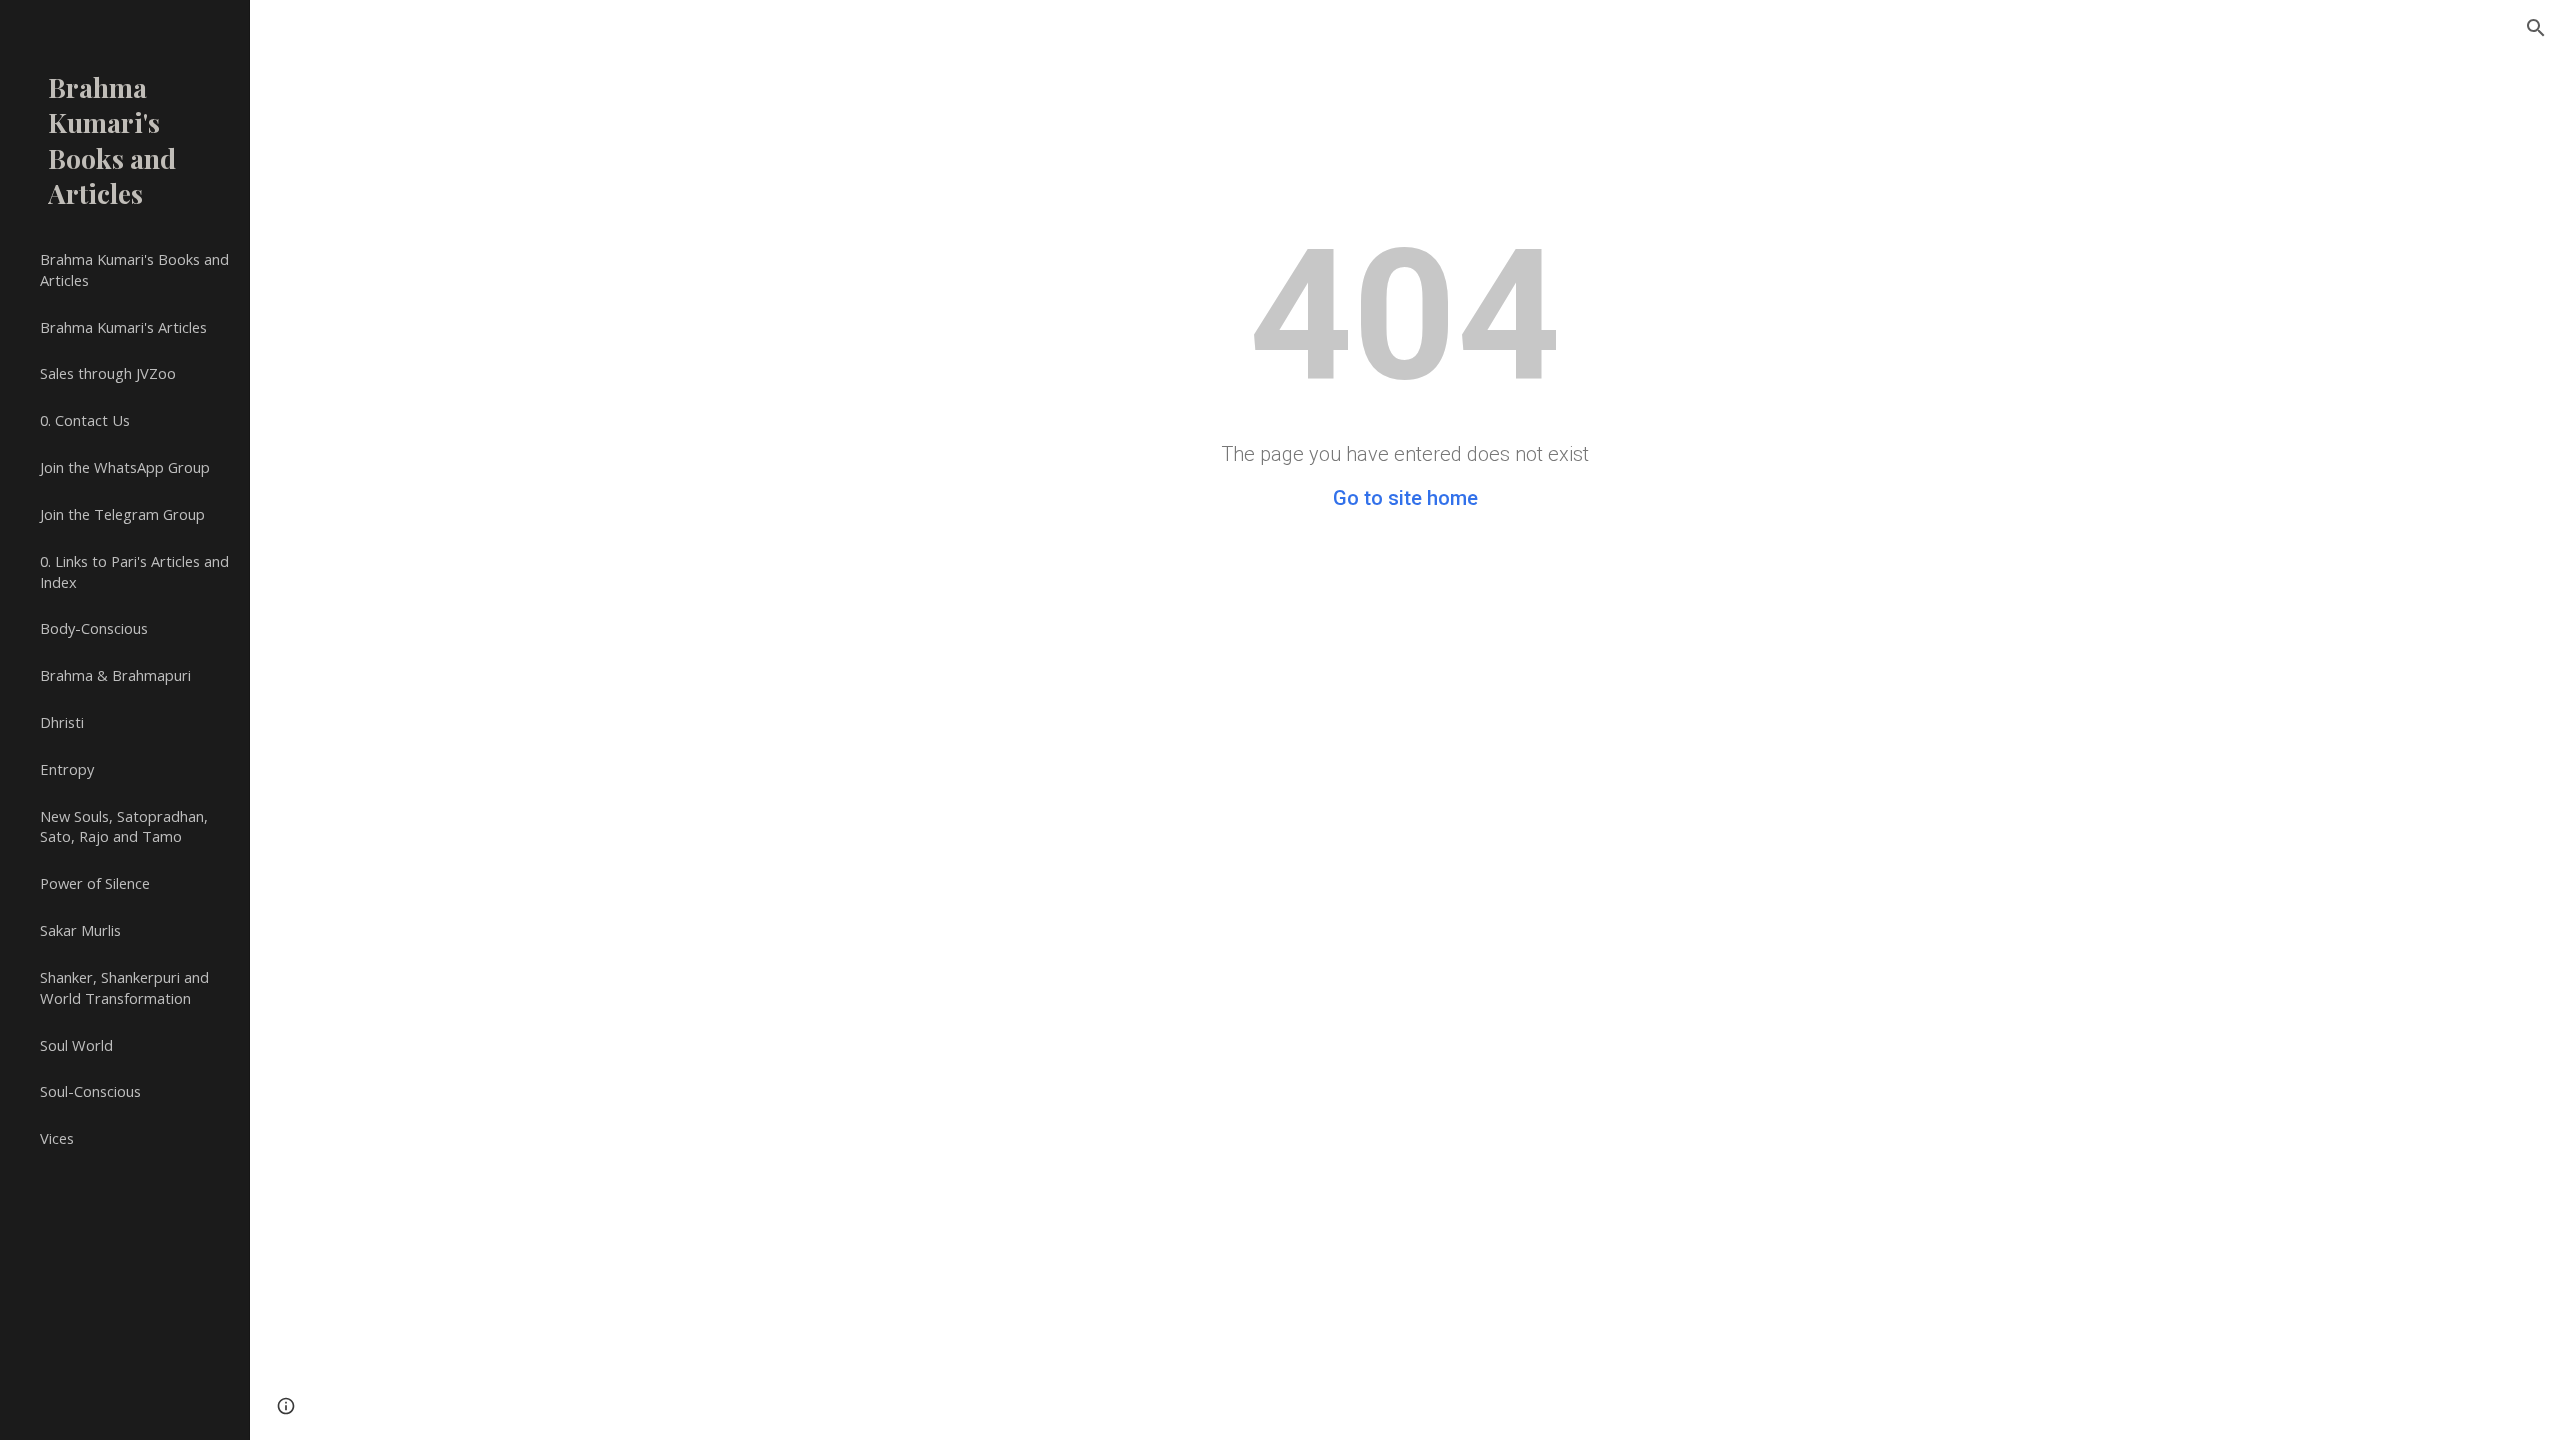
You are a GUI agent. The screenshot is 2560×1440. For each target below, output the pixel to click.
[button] (2536, 28)
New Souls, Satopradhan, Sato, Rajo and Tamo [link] (124, 826)
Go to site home (1405, 498)
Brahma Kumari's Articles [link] (123, 327)
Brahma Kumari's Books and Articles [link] (134, 269)
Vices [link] (57, 1138)
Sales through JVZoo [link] (108, 373)
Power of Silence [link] (95, 883)
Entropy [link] (67, 769)
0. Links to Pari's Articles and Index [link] (134, 571)
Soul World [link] (76, 1045)
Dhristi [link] (62, 722)
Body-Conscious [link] (94, 628)
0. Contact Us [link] (85, 420)
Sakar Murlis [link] (80, 930)
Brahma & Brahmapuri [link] (115, 675)
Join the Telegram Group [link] (122, 514)
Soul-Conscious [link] (90, 1091)
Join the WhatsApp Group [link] (125, 467)
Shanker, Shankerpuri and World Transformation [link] (124, 987)
